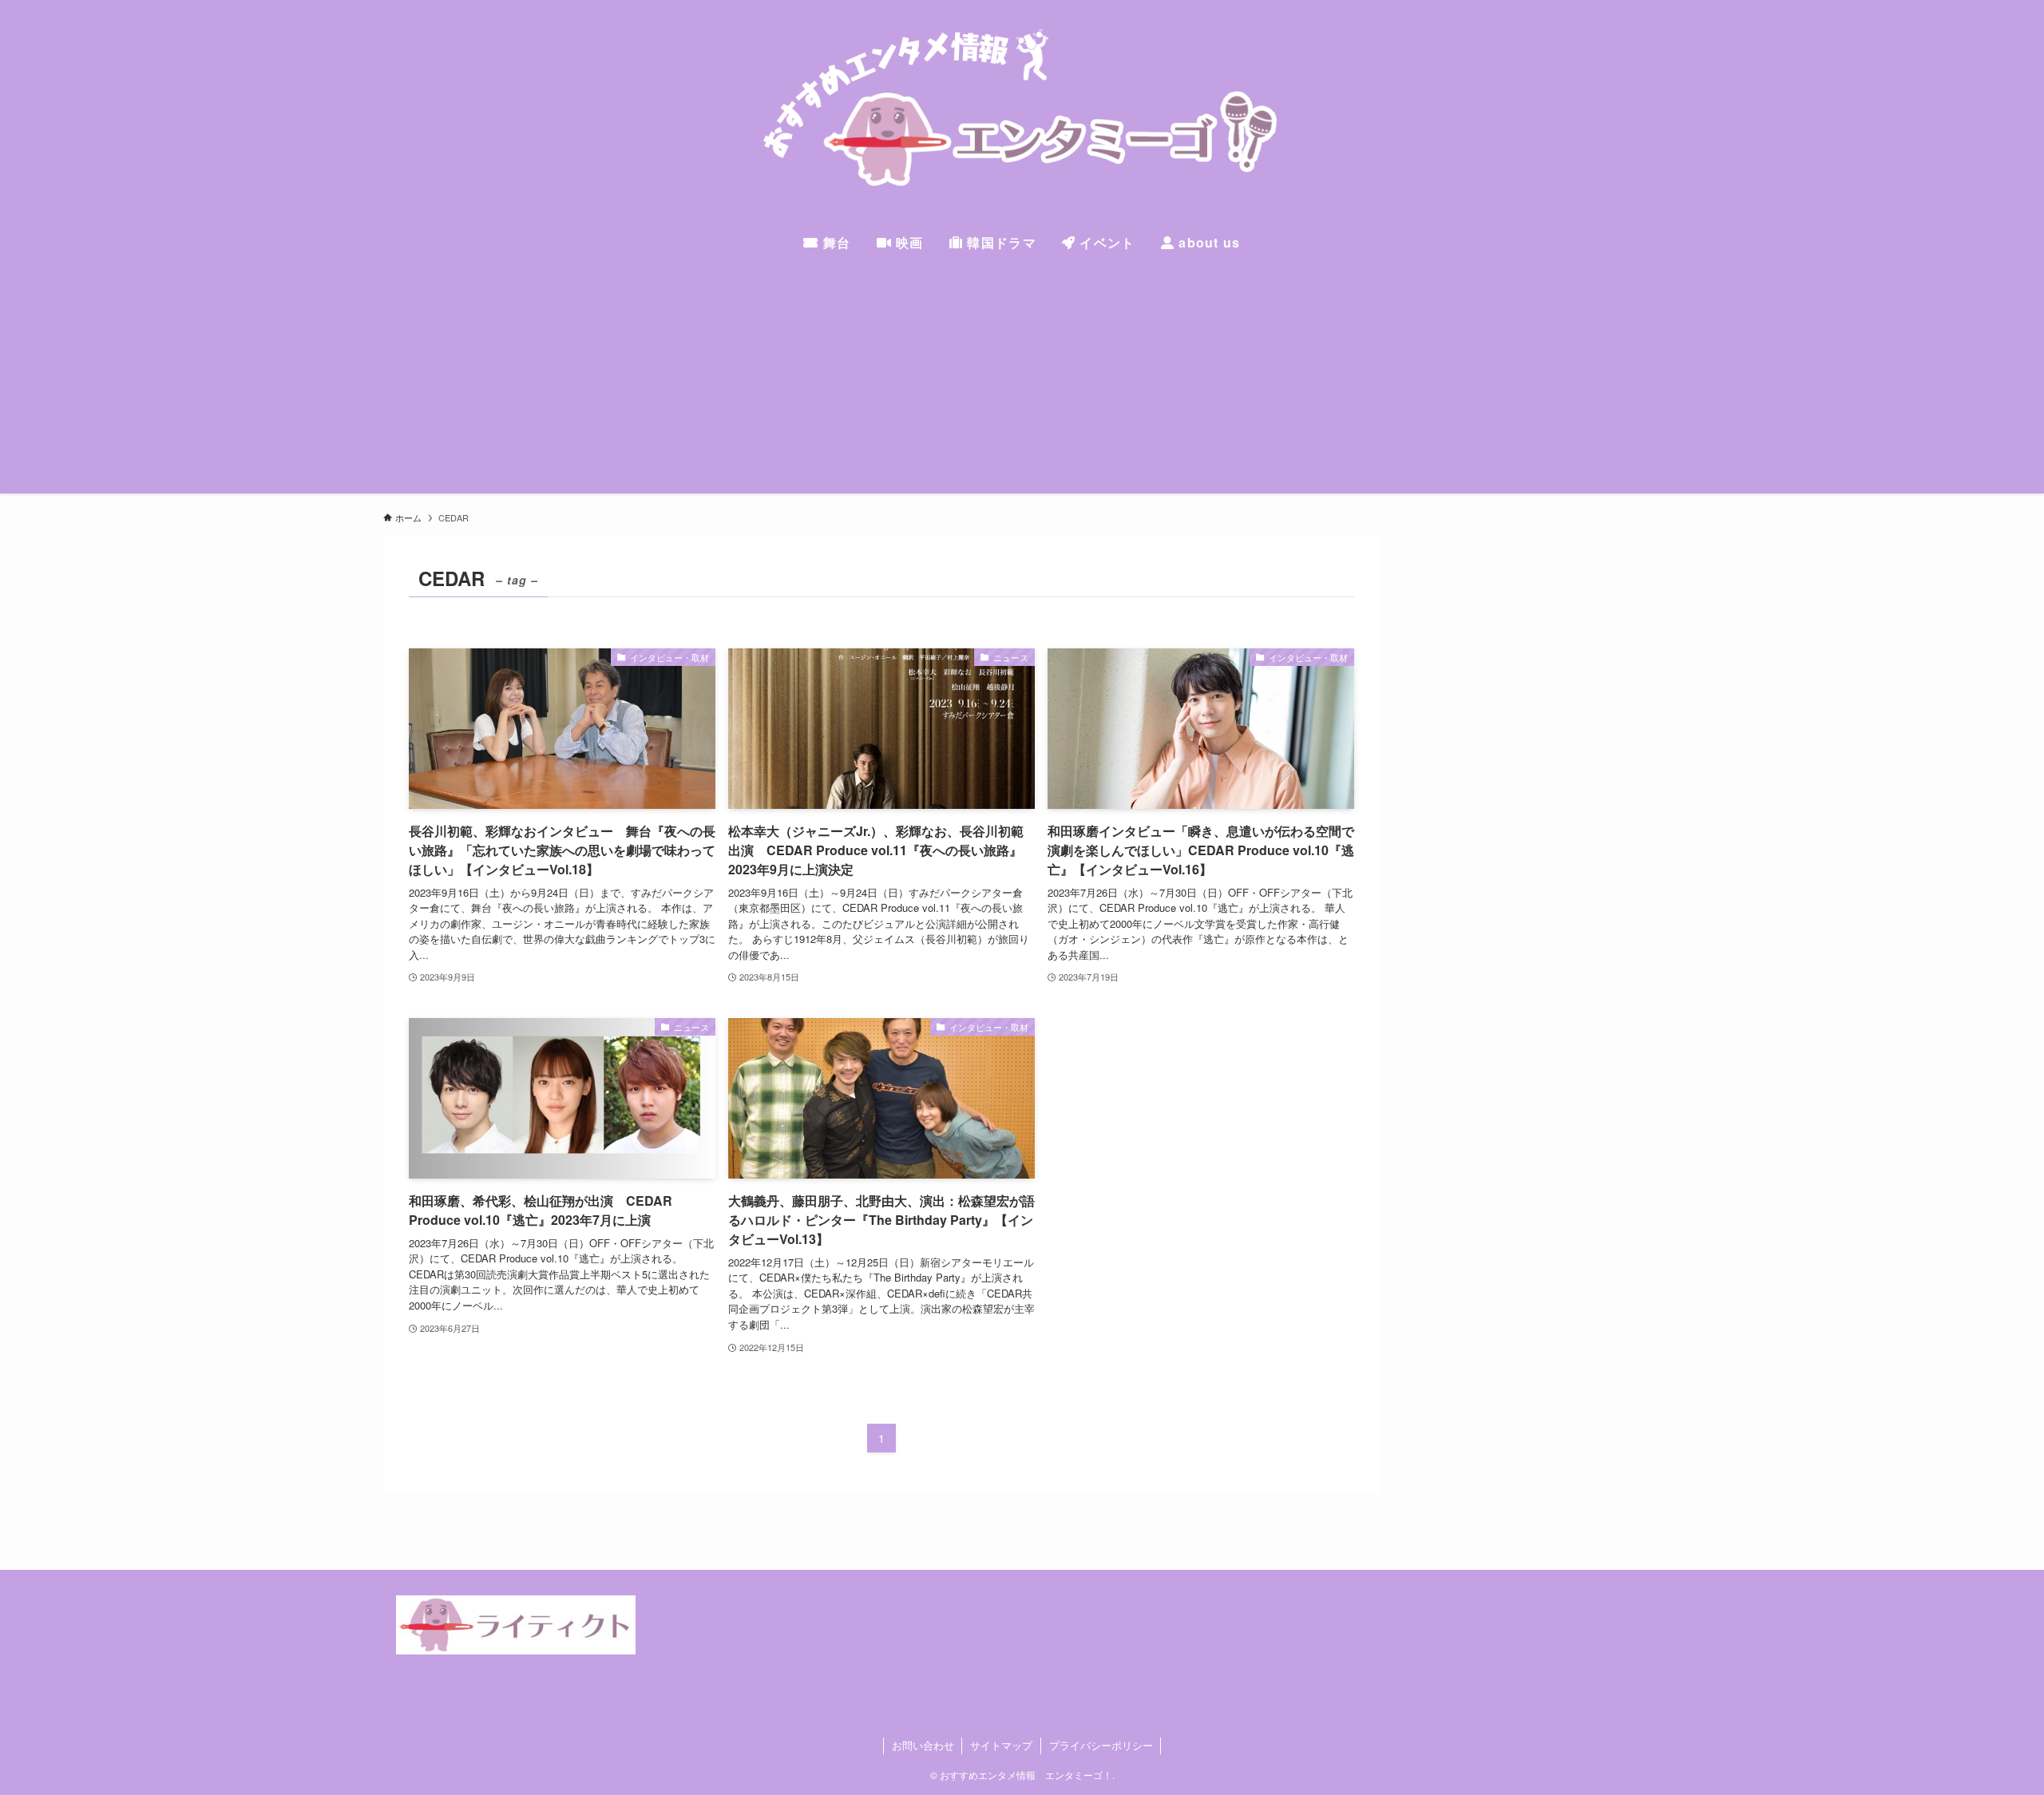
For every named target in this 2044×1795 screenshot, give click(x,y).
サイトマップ (1001, 1745)
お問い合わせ (923, 1745)
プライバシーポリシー (1101, 1745)
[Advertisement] (1022, 382)
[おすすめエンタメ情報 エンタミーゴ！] (1022, 115)
